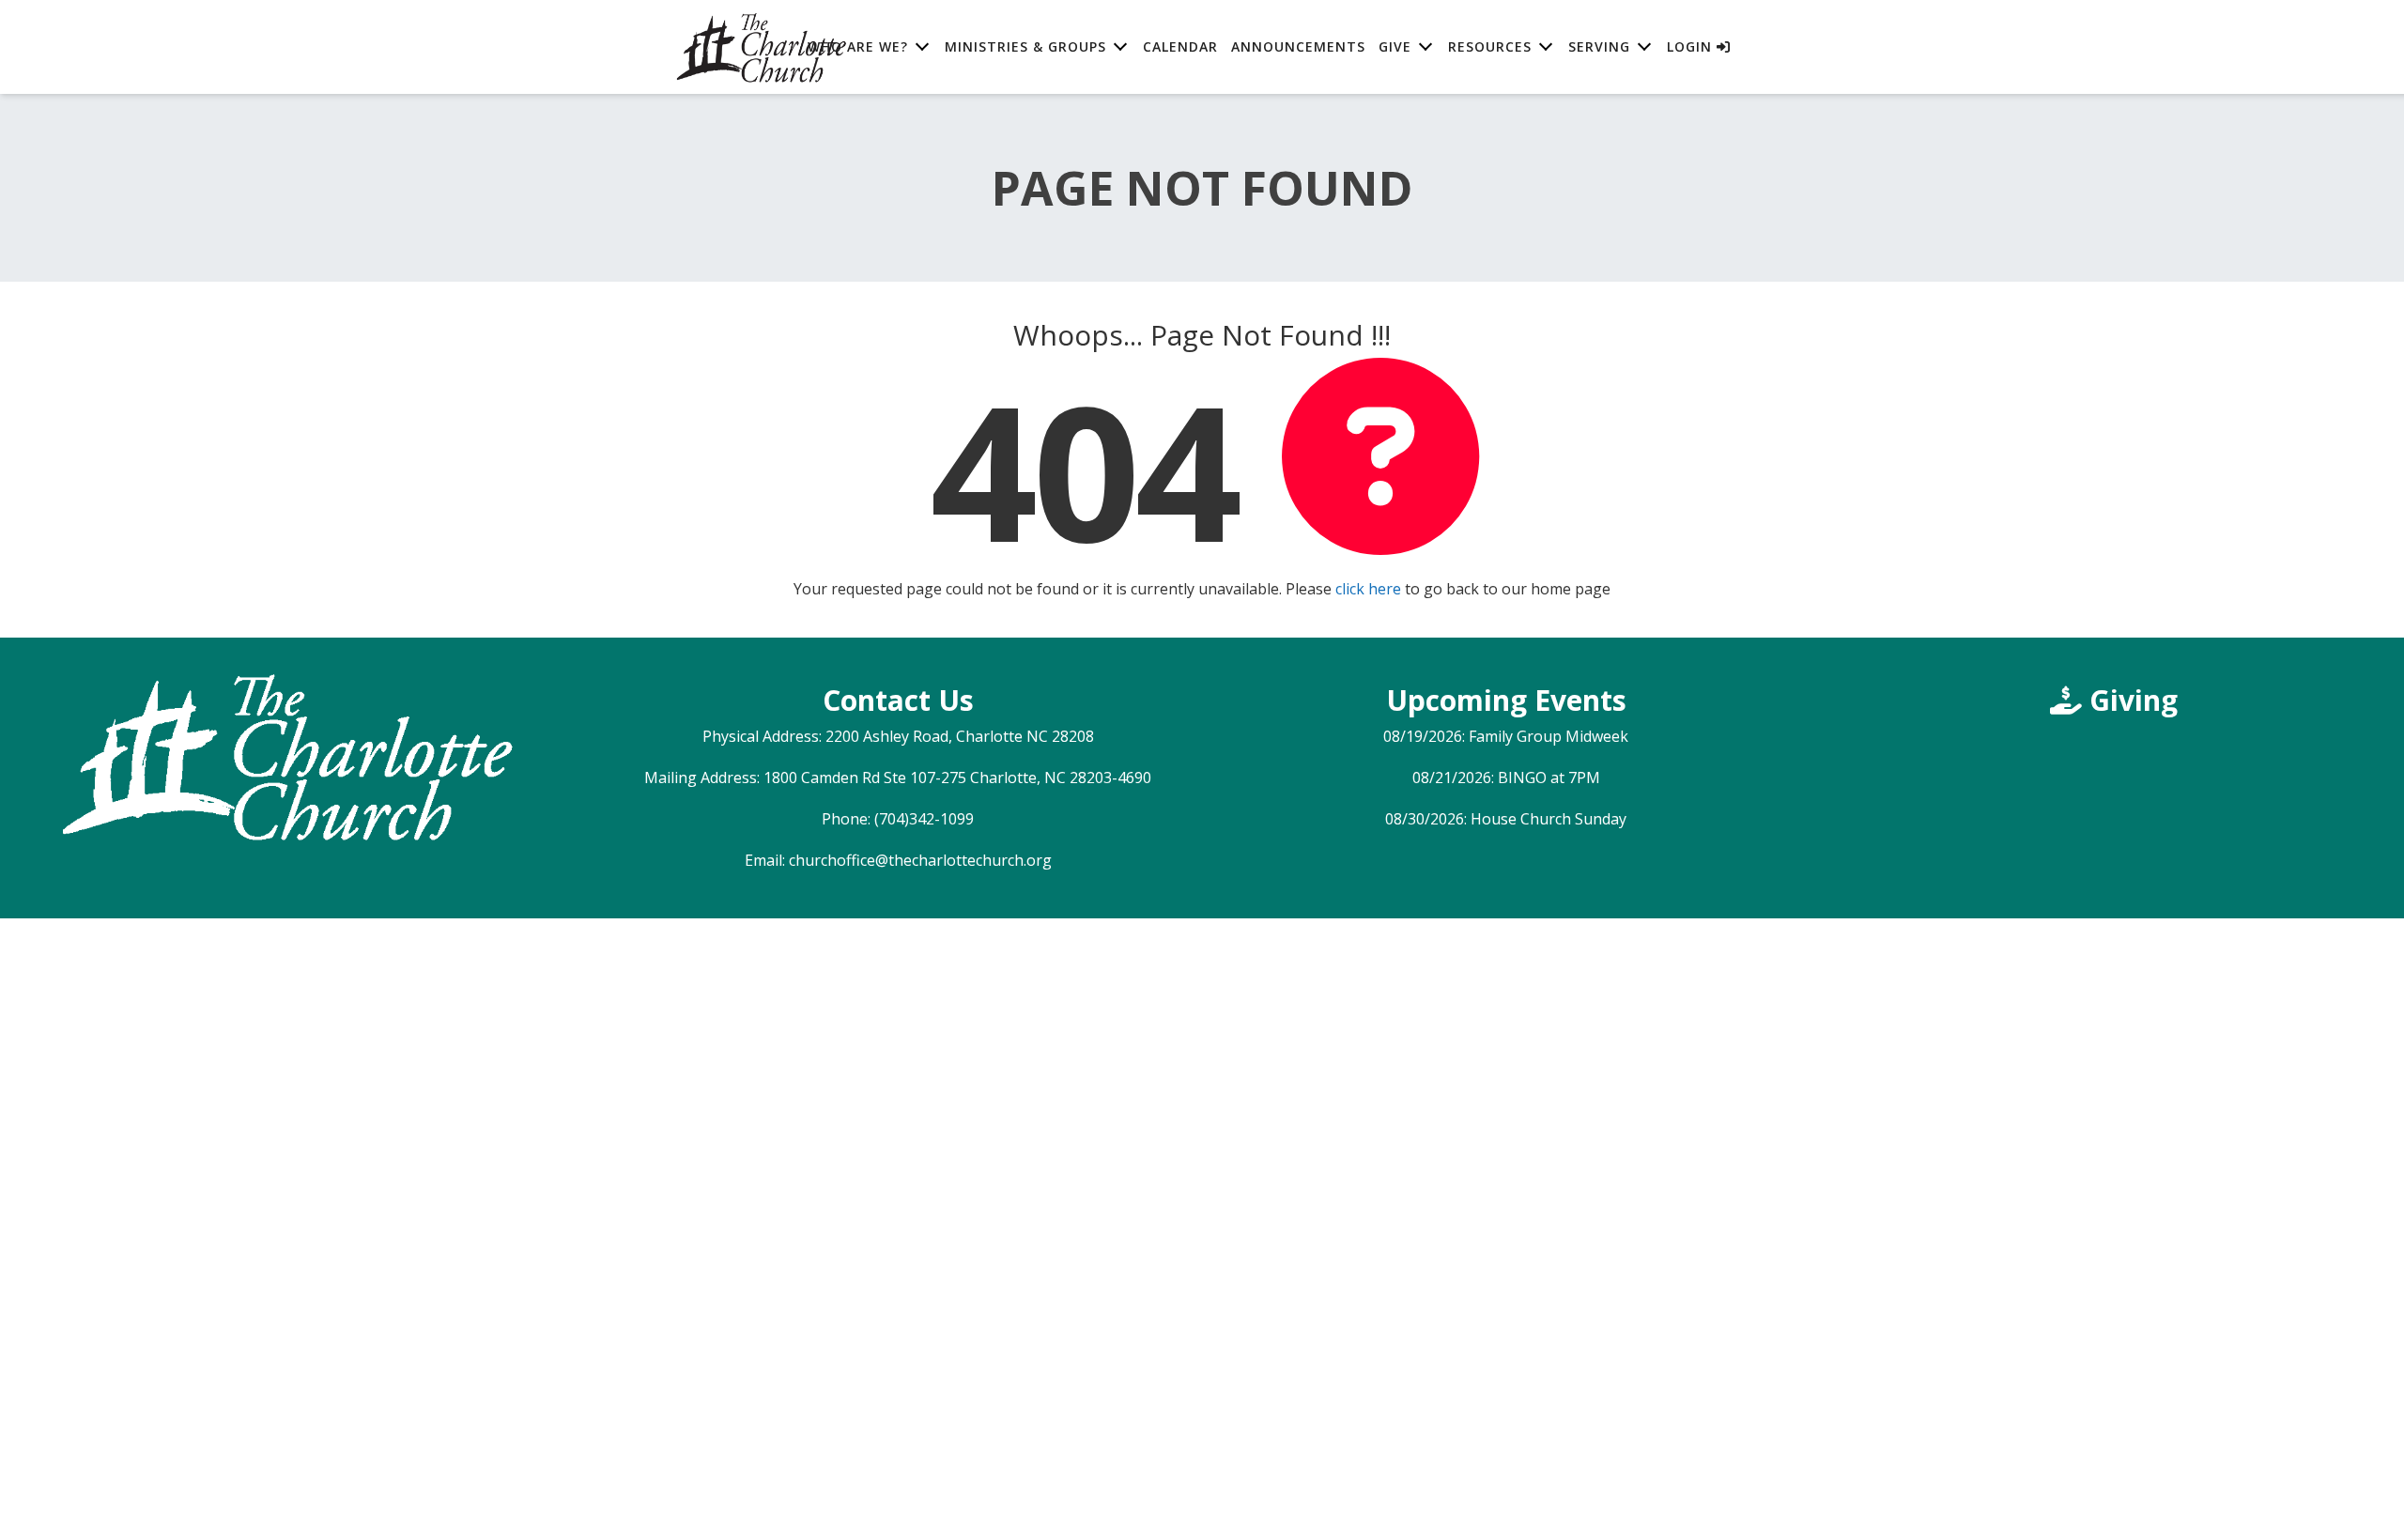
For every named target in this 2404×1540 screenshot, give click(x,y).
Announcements (1298, 46)
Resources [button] (1490, 46)
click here (1368, 589)
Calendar (1180, 46)
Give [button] (1395, 46)
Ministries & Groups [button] (1025, 46)
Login (1692, 46)
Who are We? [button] (858, 46)
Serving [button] (1599, 46)
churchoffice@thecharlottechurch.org (920, 860)
